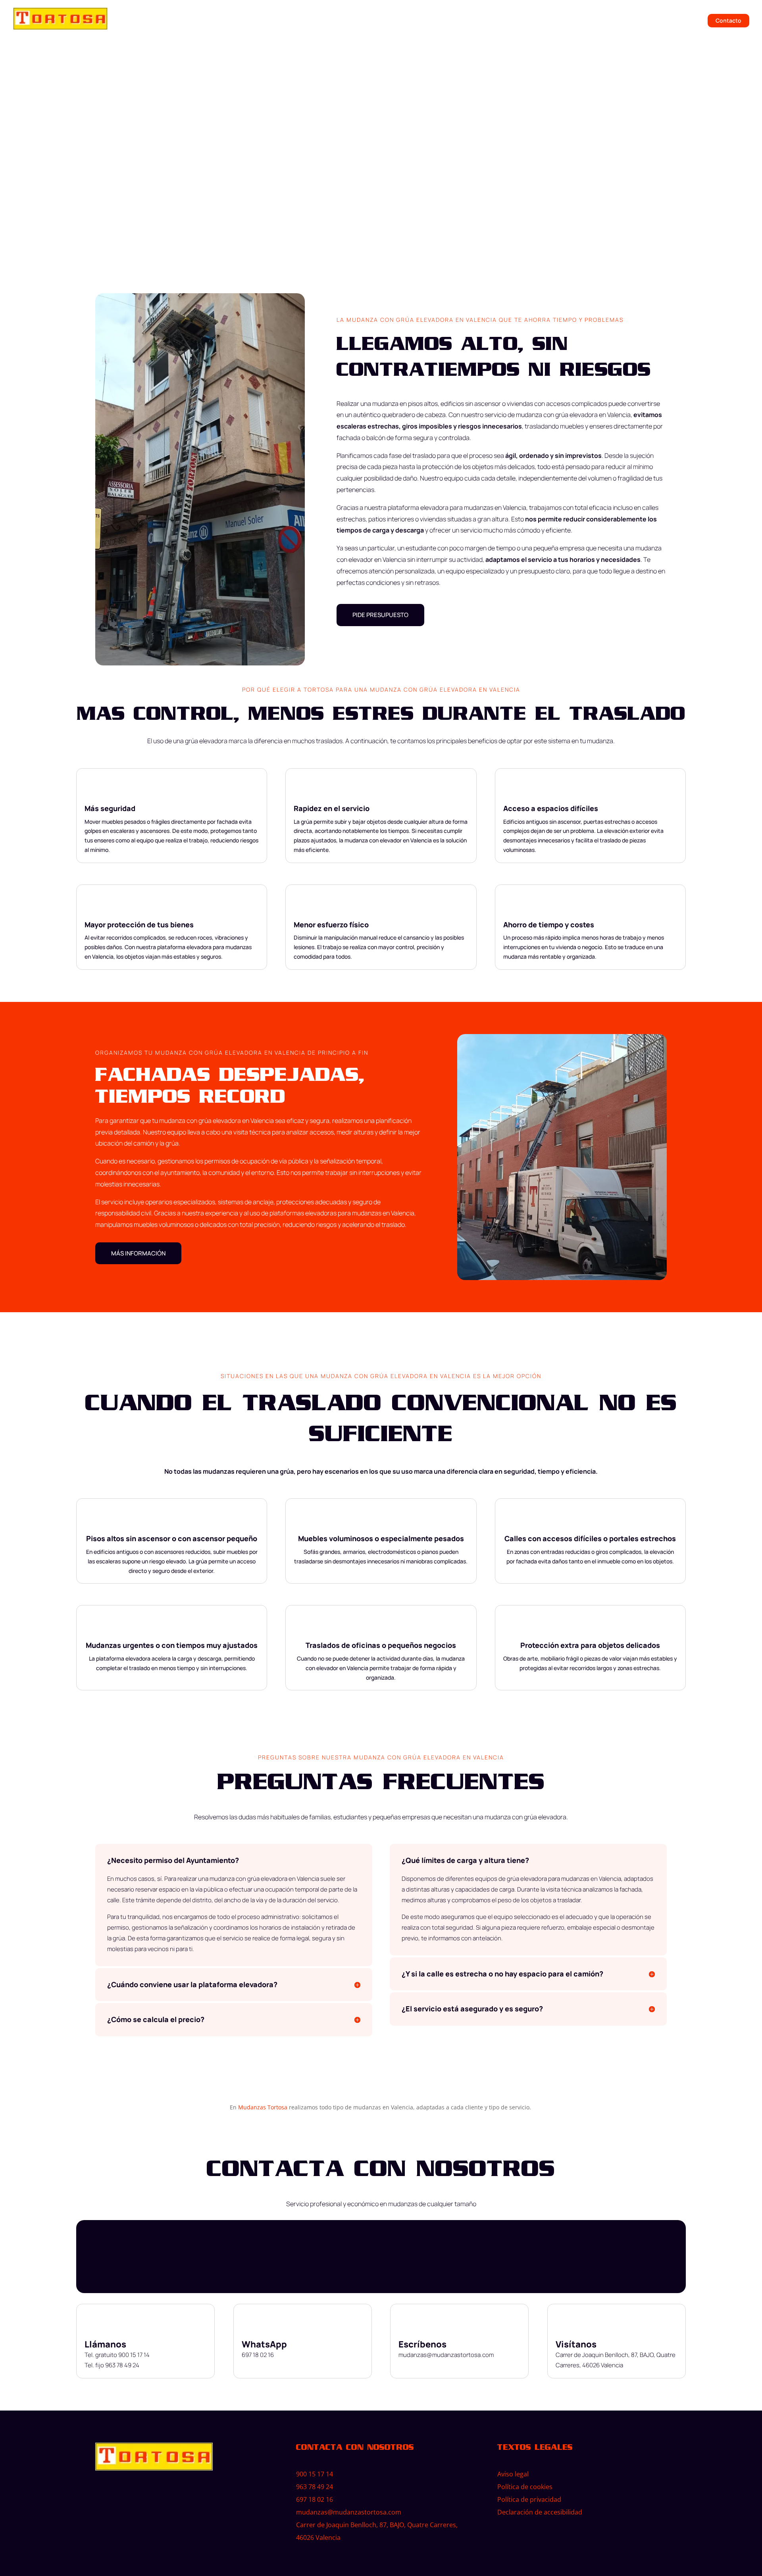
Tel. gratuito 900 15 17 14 (117, 2355)
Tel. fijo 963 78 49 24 (112, 2365)
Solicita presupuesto (671, 21)
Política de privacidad (529, 2499)
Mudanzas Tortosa (263, 2107)
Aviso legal (513, 2474)
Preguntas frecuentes (604, 21)
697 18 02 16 (258, 2355)
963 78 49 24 (315, 2487)
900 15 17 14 (315, 2474)
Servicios (509, 21)
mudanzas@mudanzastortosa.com (446, 2355)
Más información (138, 1253)
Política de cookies (525, 2487)
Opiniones (552, 21)
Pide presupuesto (120, 160)
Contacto (728, 21)
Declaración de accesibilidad (540, 2512)
